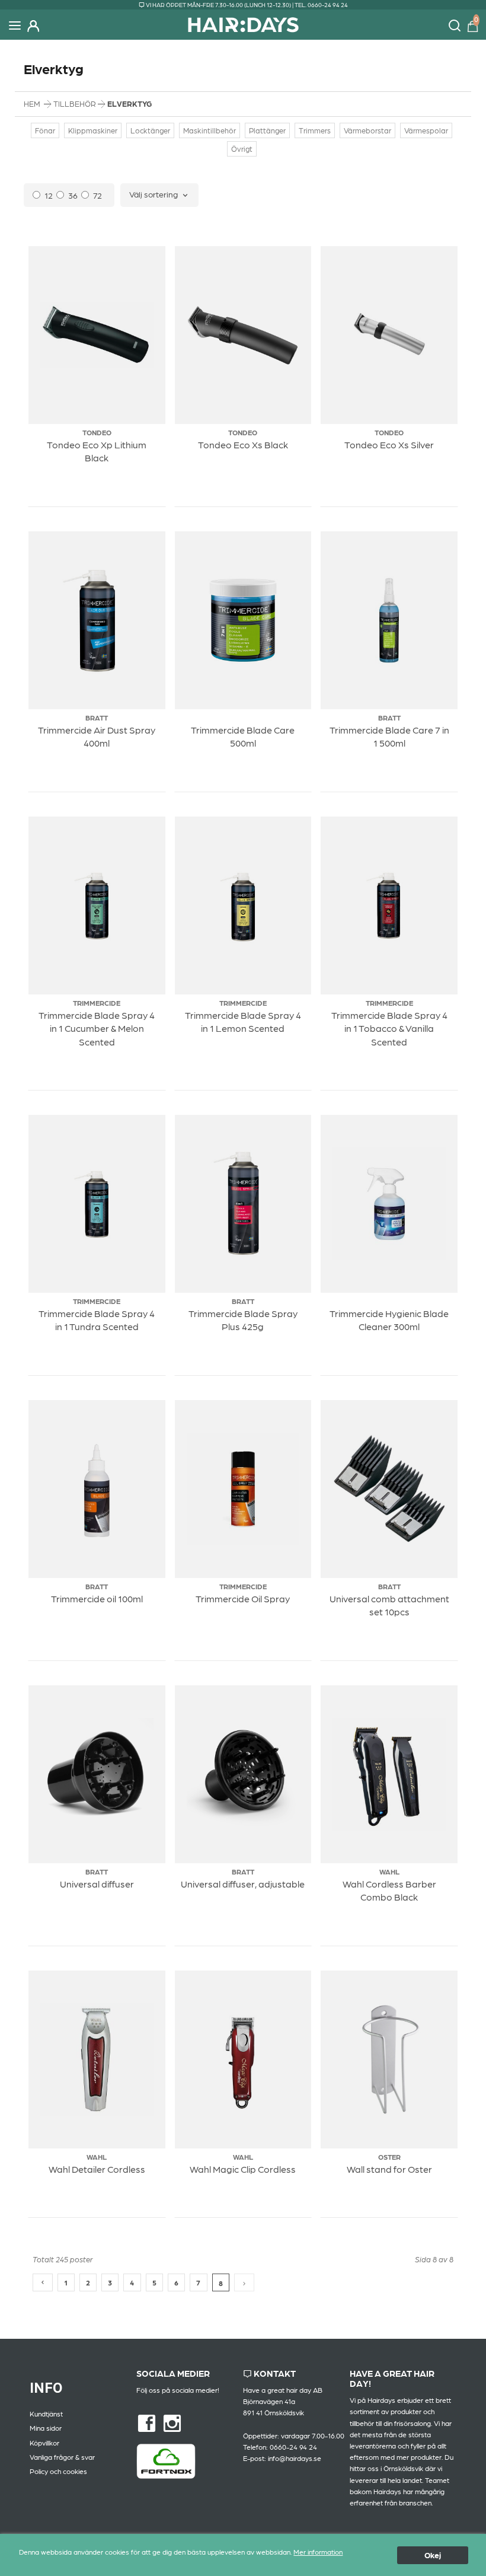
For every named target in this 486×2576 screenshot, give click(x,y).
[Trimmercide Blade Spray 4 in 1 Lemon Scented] (243, 906)
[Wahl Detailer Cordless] (97, 2060)
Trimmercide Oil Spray (243, 1598)
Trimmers (315, 130)
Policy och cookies (58, 2471)
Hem (32, 103)
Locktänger (150, 130)
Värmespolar (426, 130)
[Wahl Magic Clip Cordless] (243, 2060)
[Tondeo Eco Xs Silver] (389, 335)
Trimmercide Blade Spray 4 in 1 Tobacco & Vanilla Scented (389, 1028)
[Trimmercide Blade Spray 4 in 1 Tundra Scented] (97, 1204)
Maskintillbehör (210, 130)
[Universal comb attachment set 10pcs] (389, 1489)
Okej (433, 2555)
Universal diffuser (97, 1884)
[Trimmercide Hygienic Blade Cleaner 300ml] (389, 1204)
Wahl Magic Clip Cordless (243, 2169)
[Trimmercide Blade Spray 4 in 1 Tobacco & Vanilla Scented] (389, 906)
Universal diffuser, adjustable (243, 1884)
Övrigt (242, 149)
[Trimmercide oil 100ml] (97, 1489)
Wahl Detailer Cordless (97, 2169)
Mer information (318, 2552)
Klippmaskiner (93, 130)
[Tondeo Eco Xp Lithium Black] (97, 335)
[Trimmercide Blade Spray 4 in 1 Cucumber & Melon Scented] (97, 906)
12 (49, 195)
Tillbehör (76, 103)
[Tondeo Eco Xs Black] (243, 335)
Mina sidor (46, 2428)
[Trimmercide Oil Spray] (243, 1489)
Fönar (45, 130)
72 (97, 195)
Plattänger (267, 130)
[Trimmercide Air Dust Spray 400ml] (97, 621)
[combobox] (159, 195)
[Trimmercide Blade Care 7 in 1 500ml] (389, 621)
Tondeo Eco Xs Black (243, 444)
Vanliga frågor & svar (62, 2457)
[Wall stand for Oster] (389, 2060)
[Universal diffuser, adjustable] (243, 1775)
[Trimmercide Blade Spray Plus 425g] (243, 1204)
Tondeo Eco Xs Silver (389, 444)
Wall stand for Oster (389, 2169)
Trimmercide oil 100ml (97, 1598)
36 (73, 195)
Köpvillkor (44, 2443)
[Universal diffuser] (97, 1775)
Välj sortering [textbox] (154, 194)
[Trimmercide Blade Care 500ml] (243, 621)
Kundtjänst (46, 2414)
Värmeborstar (367, 130)
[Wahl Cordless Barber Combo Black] (389, 1775)
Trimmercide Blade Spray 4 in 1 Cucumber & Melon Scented (97, 1028)
